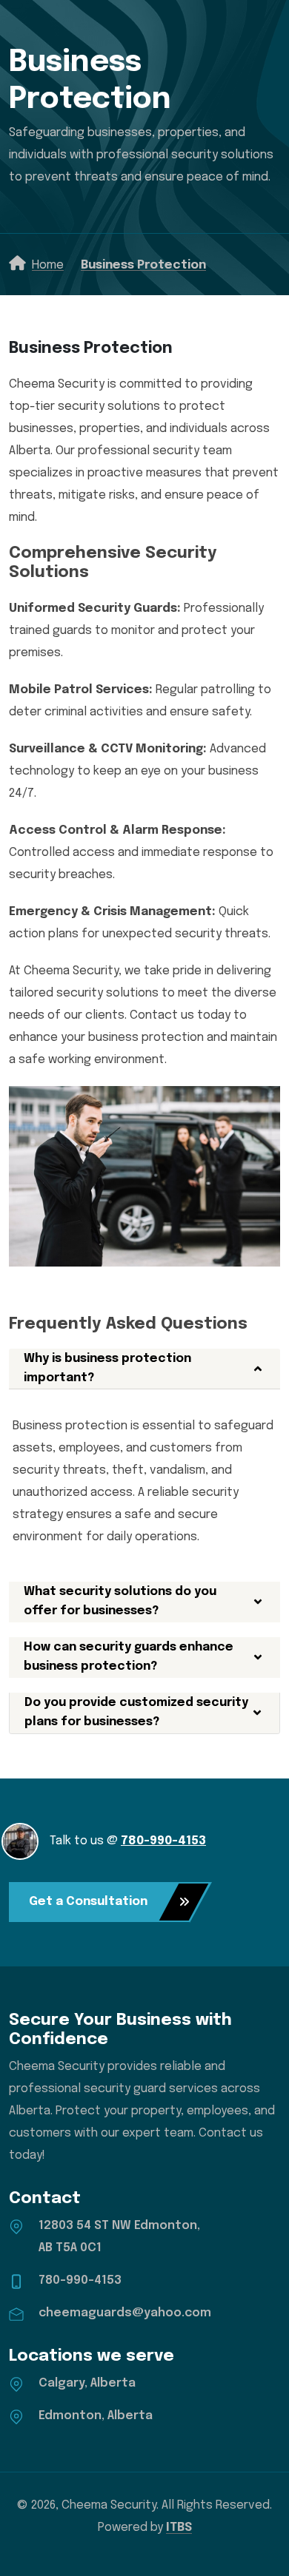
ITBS (179, 2528)
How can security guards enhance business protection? (129, 1657)
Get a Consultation (88, 1902)
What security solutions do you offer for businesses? (120, 1601)
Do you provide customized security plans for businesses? (136, 1712)
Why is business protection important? (107, 1368)
